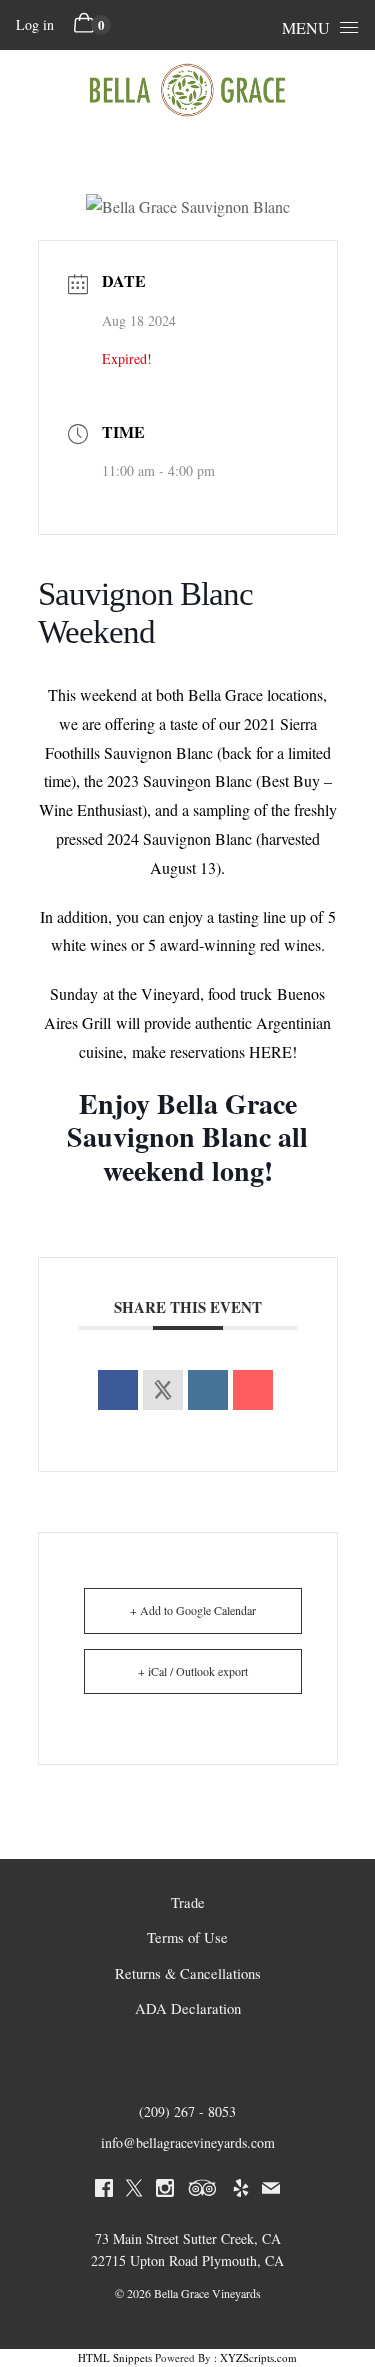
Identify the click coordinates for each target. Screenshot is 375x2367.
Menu (306, 27)
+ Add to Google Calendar (193, 1610)
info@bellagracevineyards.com (188, 2142)
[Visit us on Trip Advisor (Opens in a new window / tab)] (203, 2191)
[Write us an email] (271, 2191)
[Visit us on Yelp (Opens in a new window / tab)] (241, 2191)
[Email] (253, 1390)
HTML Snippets (115, 2357)
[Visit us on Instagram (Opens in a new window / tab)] (165, 2191)
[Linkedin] (208, 1390)
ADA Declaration (188, 2008)
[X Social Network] (163, 1390)
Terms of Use (187, 1937)
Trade (188, 1902)
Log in (35, 24)
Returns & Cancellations (188, 1973)
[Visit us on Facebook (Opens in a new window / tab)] (104, 2191)
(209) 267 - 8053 (187, 2111)
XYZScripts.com (258, 2357)
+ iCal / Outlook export (193, 1671)
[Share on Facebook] (118, 1390)
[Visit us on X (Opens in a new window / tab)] (134, 2191)
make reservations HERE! (214, 1051)
